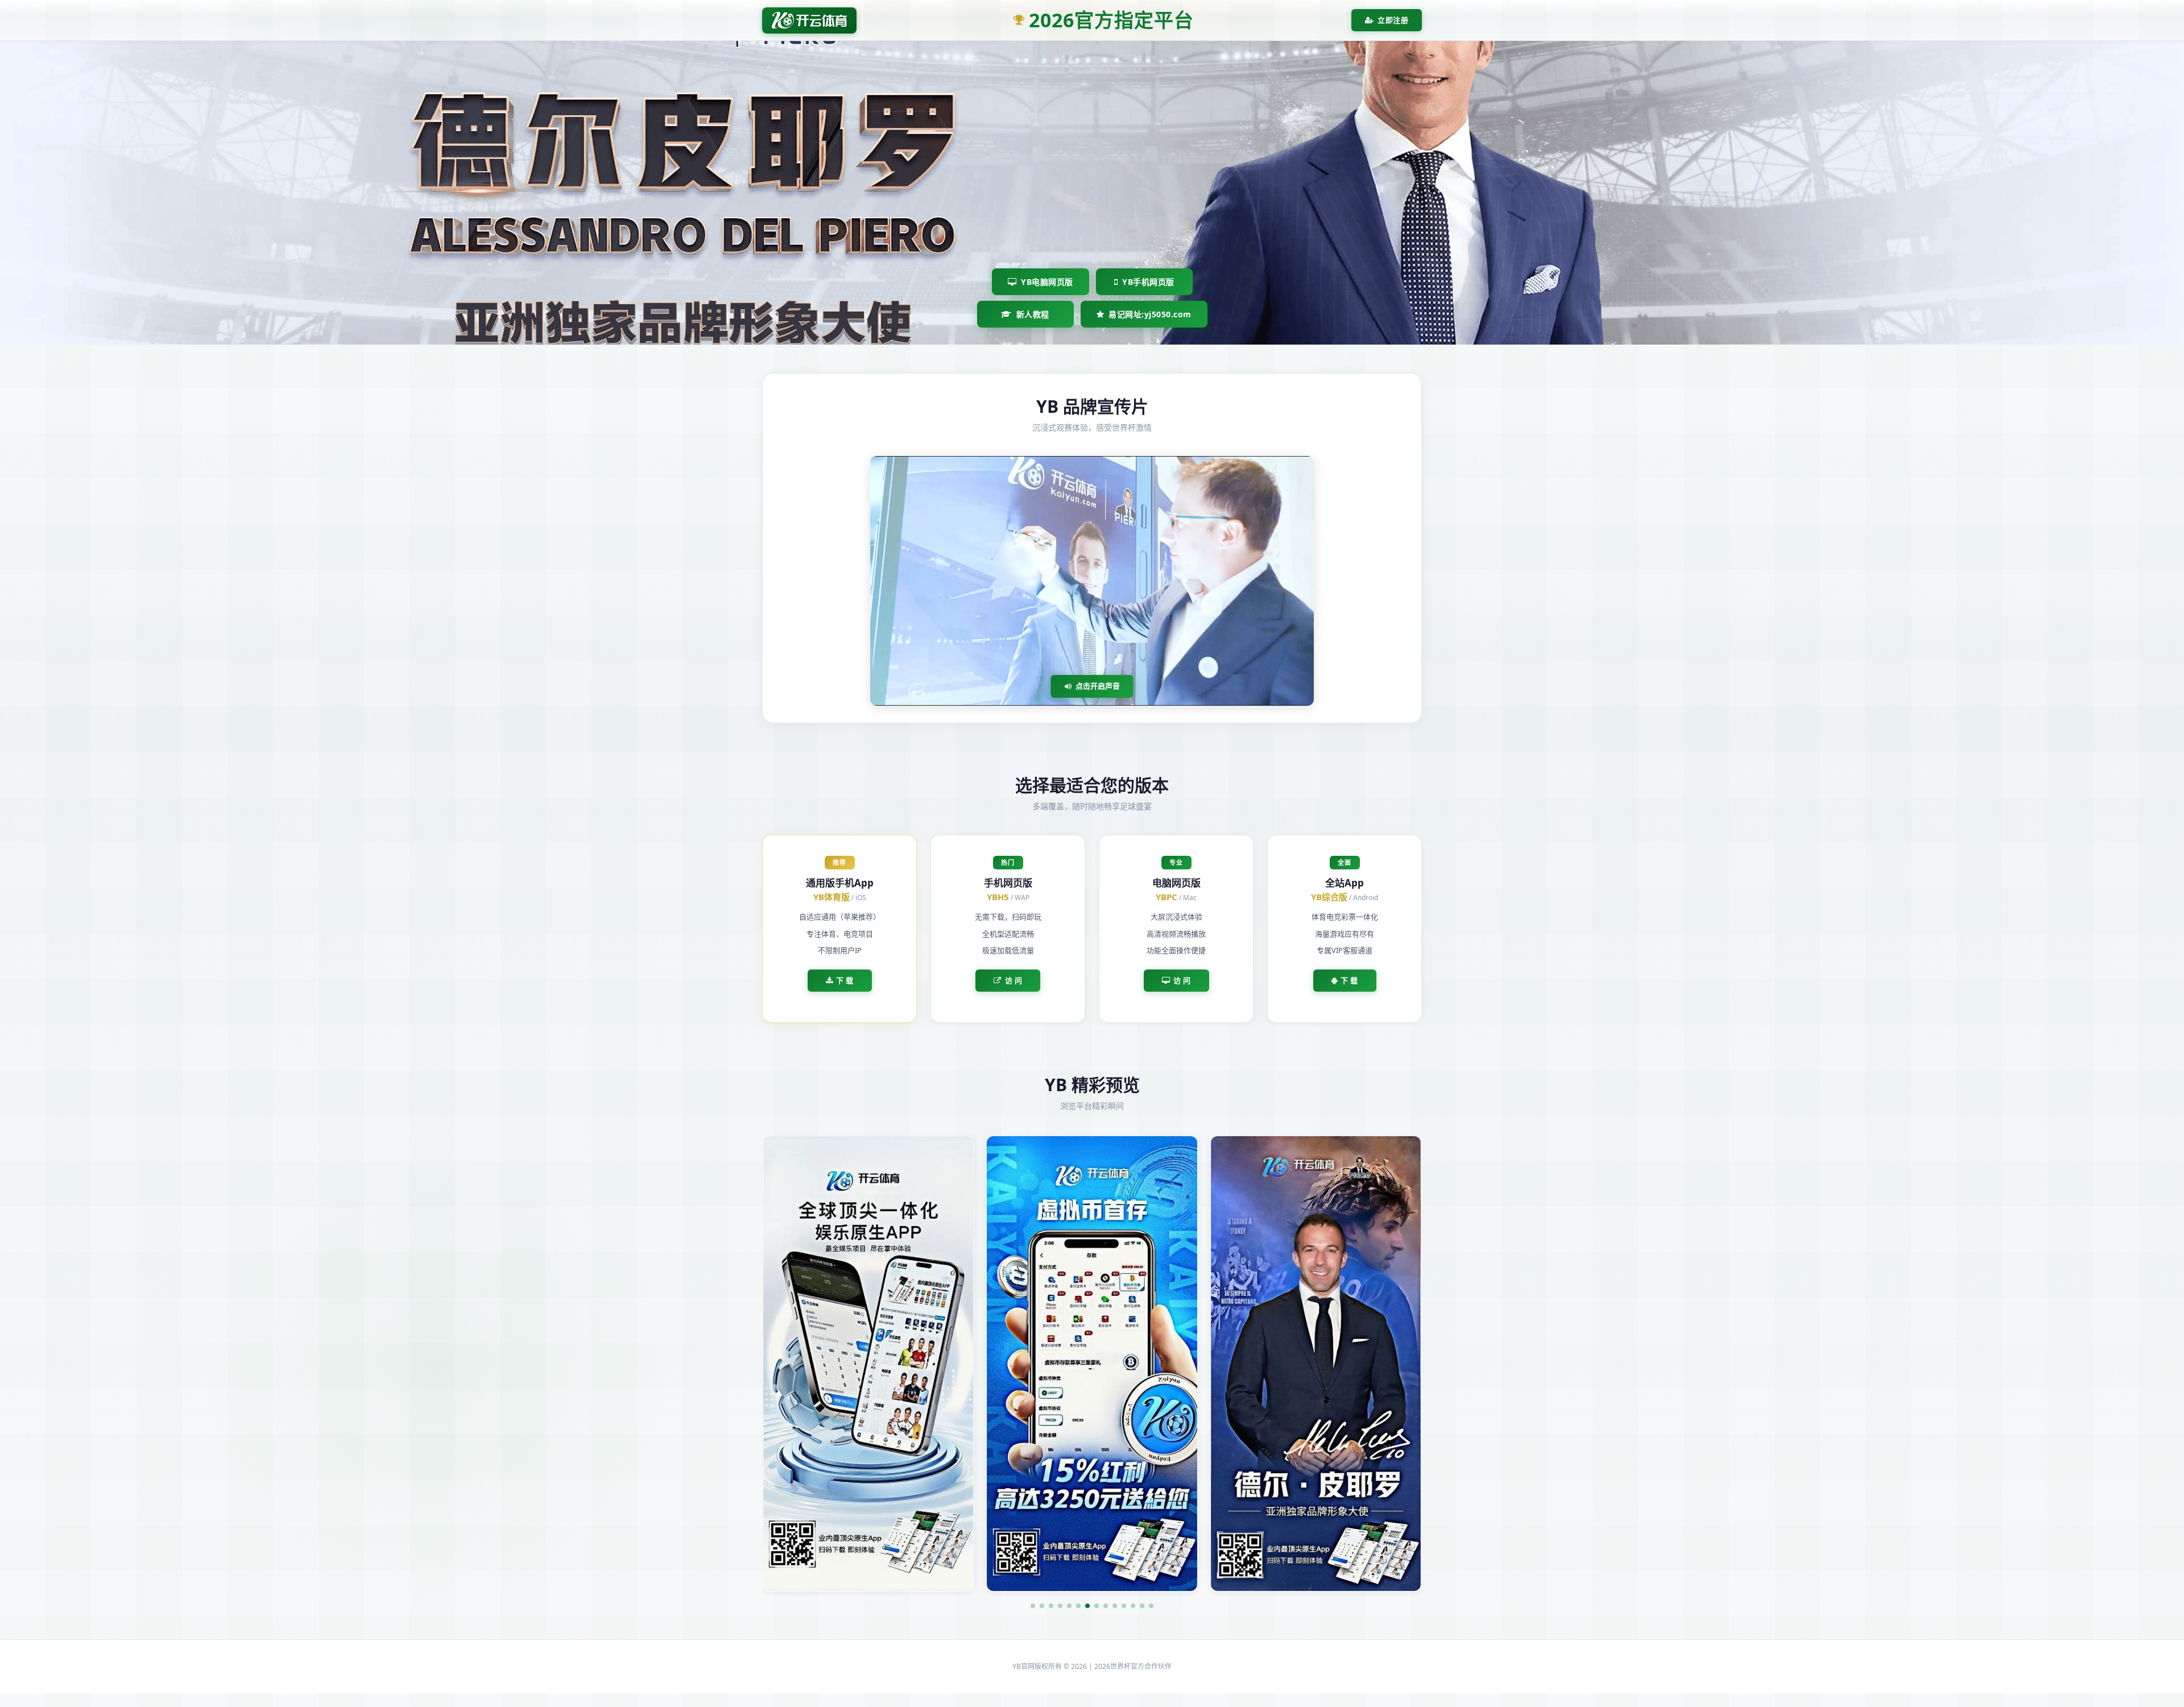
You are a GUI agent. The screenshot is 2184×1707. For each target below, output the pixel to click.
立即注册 (1393, 20)
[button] (1033, 1606)
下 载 (845, 980)
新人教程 (1033, 314)
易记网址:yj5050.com (1150, 314)
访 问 (1014, 980)
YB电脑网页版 (1047, 282)
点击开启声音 (1098, 686)
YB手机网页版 (1148, 282)
